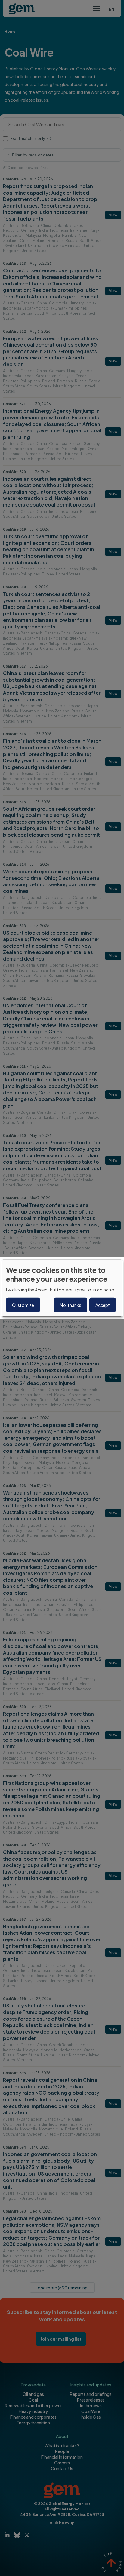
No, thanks (71, 1305)
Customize (23, 1305)
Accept (103, 1305)
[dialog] (62, 1288)
